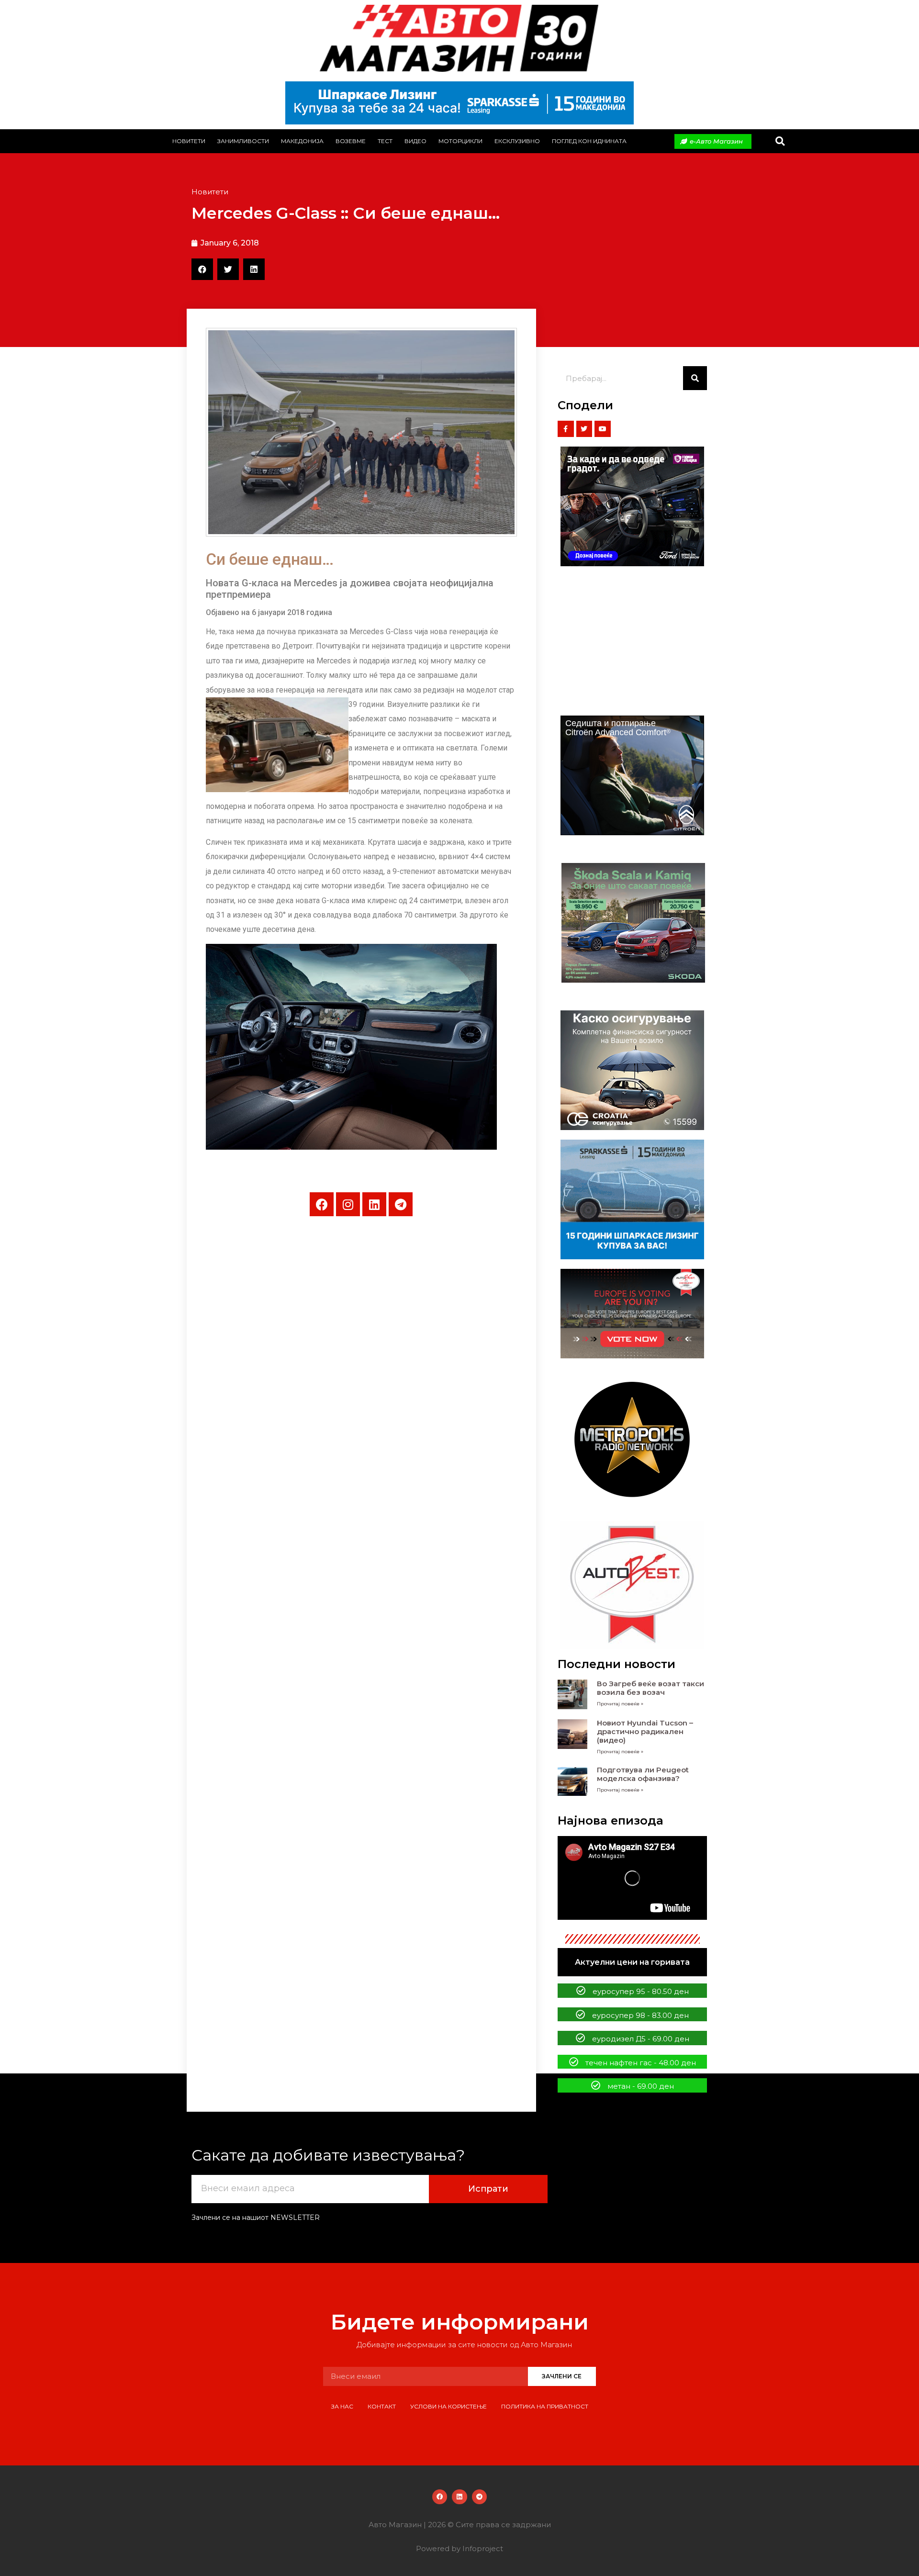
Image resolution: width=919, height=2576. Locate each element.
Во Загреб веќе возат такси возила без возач (650, 1688)
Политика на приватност (545, 2406)
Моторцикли (460, 141)
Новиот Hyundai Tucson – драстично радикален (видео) (645, 1731)
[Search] (695, 378)
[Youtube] (603, 429)
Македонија (302, 141)
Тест (385, 141)
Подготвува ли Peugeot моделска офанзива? (643, 1774)
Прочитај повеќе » (620, 1704)
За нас (342, 2406)
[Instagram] (348, 1204)
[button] (780, 141)
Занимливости (243, 141)
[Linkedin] (374, 1204)
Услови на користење (448, 2406)
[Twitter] (584, 429)
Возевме (351, 141)
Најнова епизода (611, 1820)
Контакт (382, 2406)
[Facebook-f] (566, 429)
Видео (415, 141)
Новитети (189, 141)
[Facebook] (322, 1204)
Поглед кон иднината (589, 141)
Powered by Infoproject (459, 2548)
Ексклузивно (517, 141)
